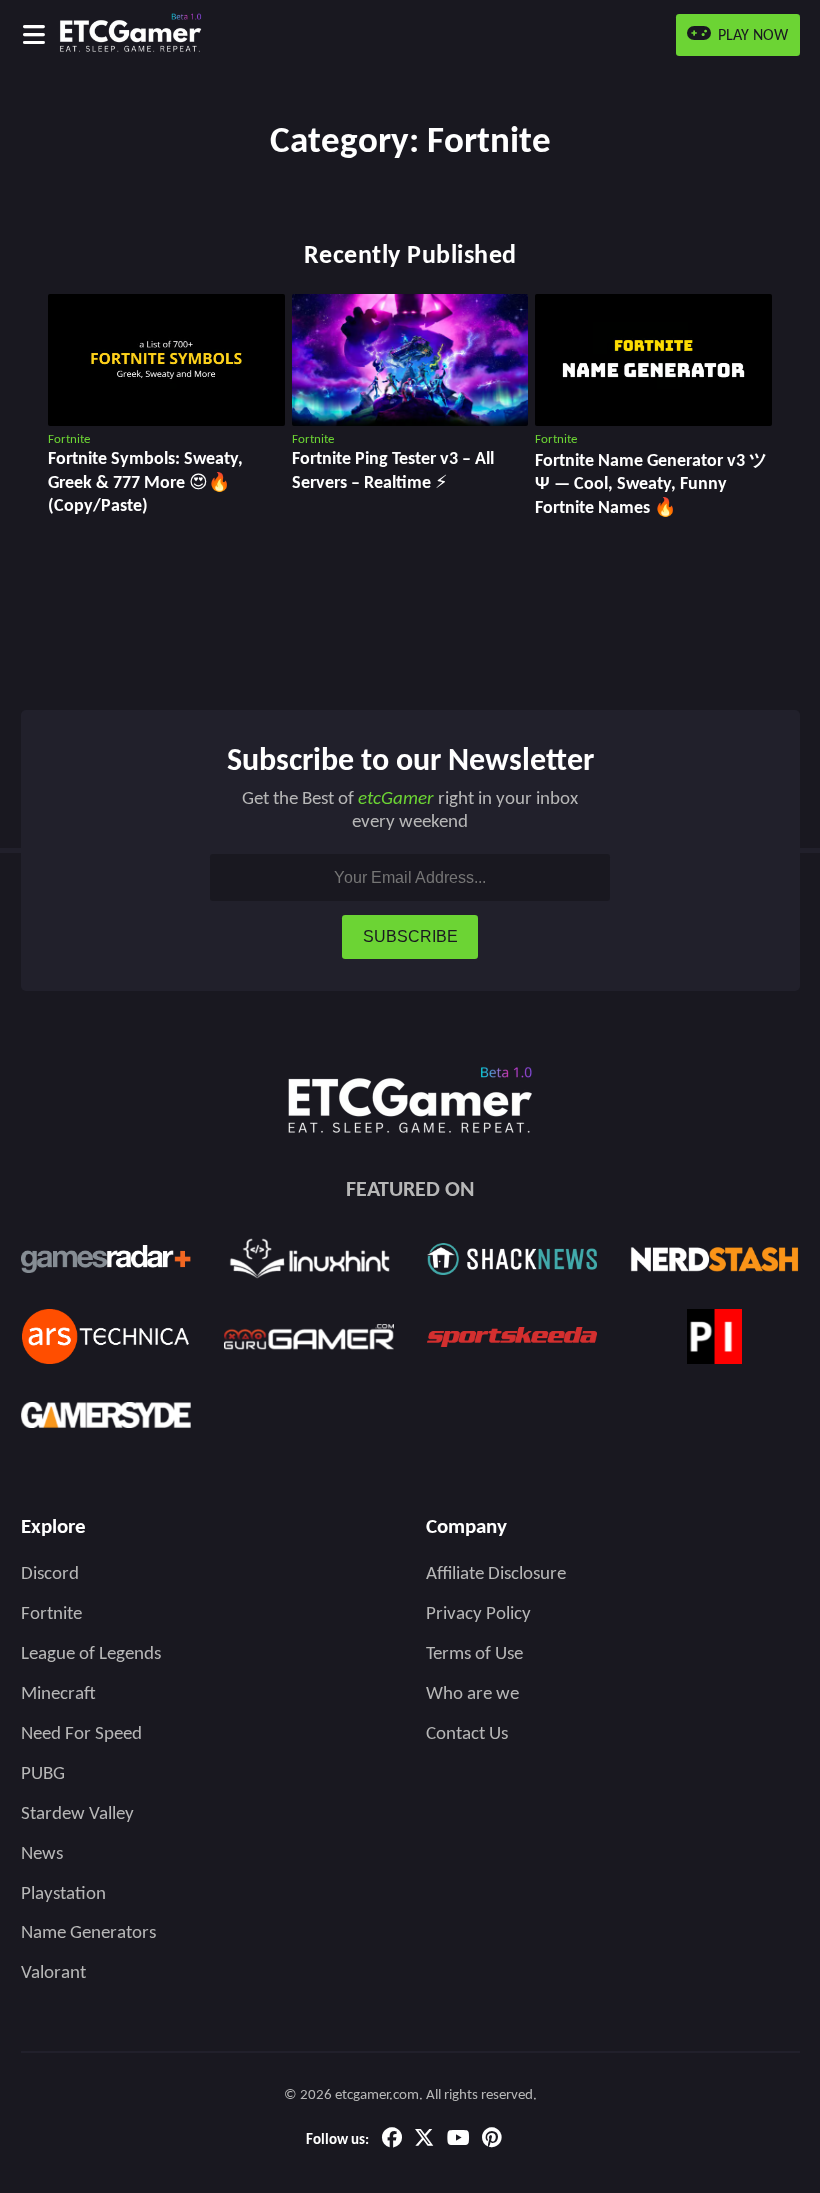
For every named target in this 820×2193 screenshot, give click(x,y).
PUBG (43, 1774)
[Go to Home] (168, 35)
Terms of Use (474, 1654)
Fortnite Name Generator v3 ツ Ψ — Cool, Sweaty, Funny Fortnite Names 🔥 (651, 485)
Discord (50, 1574)
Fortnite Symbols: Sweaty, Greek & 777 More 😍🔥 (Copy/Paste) (145, 483)
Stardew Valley (77, 1814)
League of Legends (91, 1654)
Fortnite (51, 1614)
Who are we (472, 1694)
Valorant (53, 1973)
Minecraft (58, 1694)
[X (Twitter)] (424, 2140)
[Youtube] (458, 2140)
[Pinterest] (492, 2140)
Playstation (63, 1894)
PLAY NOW (751, 36)
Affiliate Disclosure (496, 1574)
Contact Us (467, 1734)
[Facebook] (392, 2140)
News (42, 1854)
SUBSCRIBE (410, 936)
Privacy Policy (478, 1614)
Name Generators (88, 1933)
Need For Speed (81, 1734)
